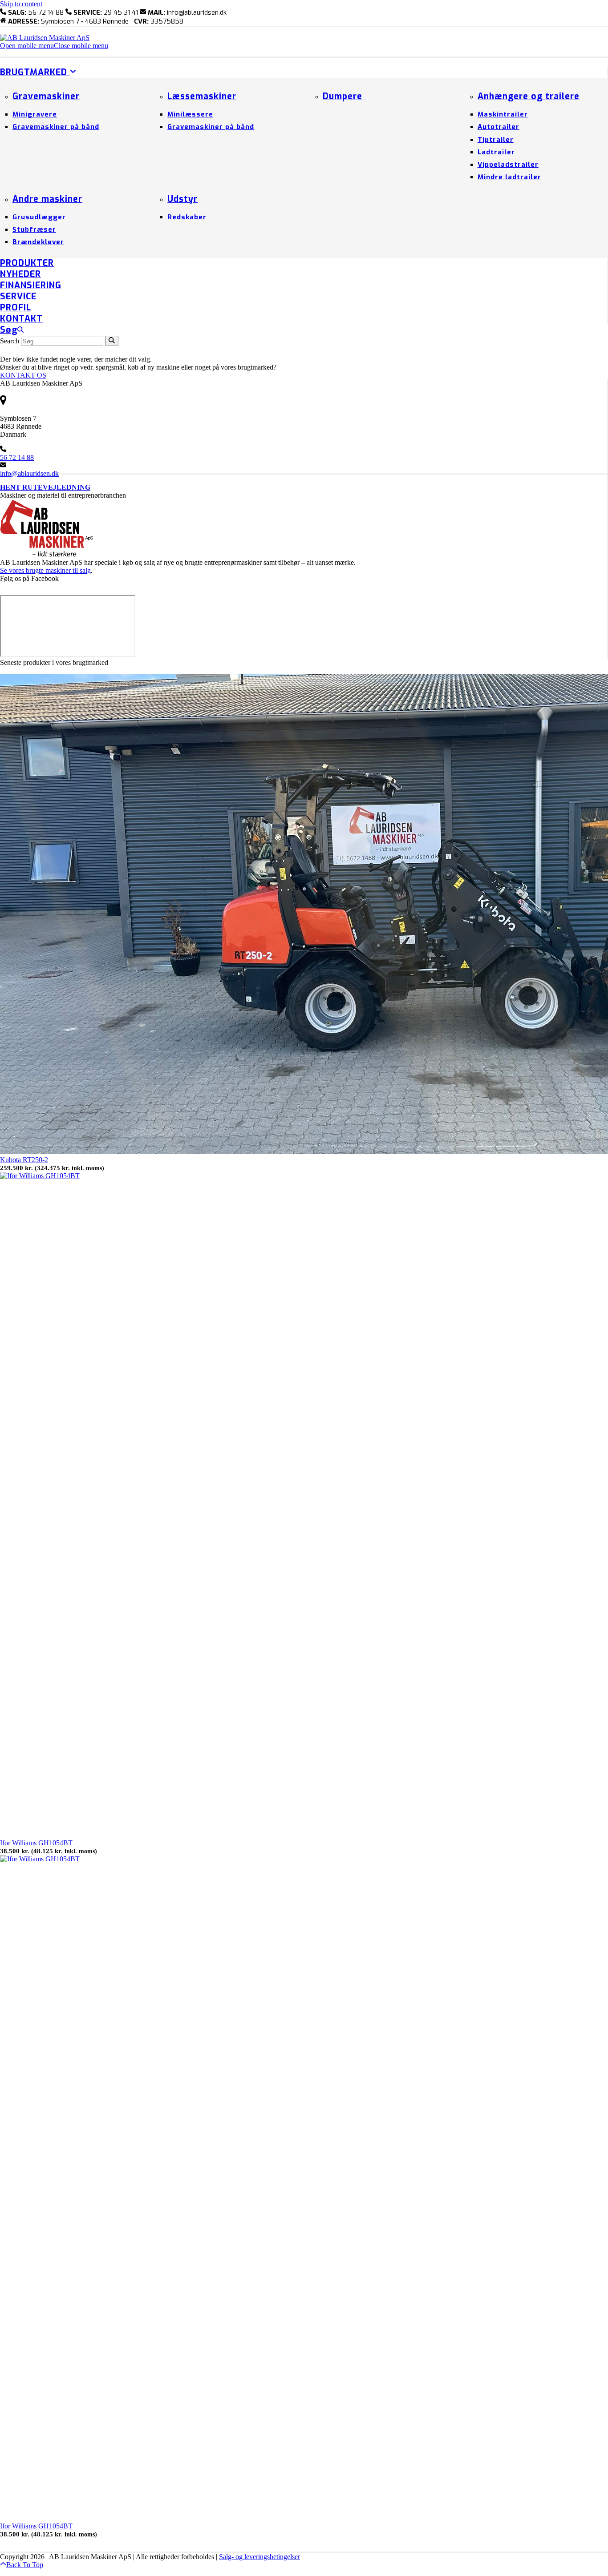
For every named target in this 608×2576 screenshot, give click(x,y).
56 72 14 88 (17, 457)
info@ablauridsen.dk (29, 473)
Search (10, 341)
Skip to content (21, 4)
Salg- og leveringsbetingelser (259, 2557)
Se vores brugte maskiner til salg (45, 570)
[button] (54, 46)
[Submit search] (112, 341)
